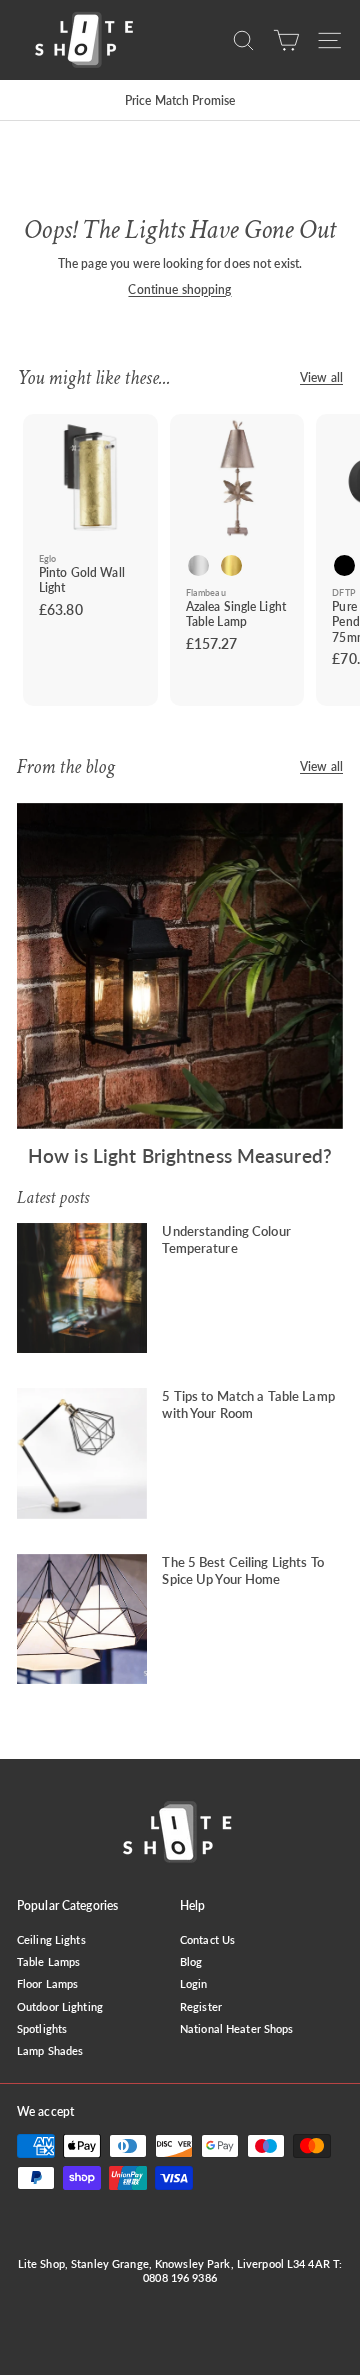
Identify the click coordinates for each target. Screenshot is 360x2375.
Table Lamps (48, 1961)
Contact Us (207, 1939)
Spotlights (42, 2028)
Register (201, 2006)
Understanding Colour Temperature (226, 1239)
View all (321, 377)
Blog (191, 1961)
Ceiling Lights (51, 1939)
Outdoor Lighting (60, 2006)
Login (194, 1983)
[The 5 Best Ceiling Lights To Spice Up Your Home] (82, 1619)
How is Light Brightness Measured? (180, 1155)
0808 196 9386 (180, 2277)
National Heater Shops (237, 2028)
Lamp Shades (50, 2050)
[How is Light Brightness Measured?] (180, 966)
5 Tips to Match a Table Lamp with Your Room (248, 1404)
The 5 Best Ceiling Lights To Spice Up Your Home (242, 1570)
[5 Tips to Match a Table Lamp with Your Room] (82, 1453)
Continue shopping (179, 289)
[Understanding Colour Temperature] (82, 1288)
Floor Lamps (47, 1983)
